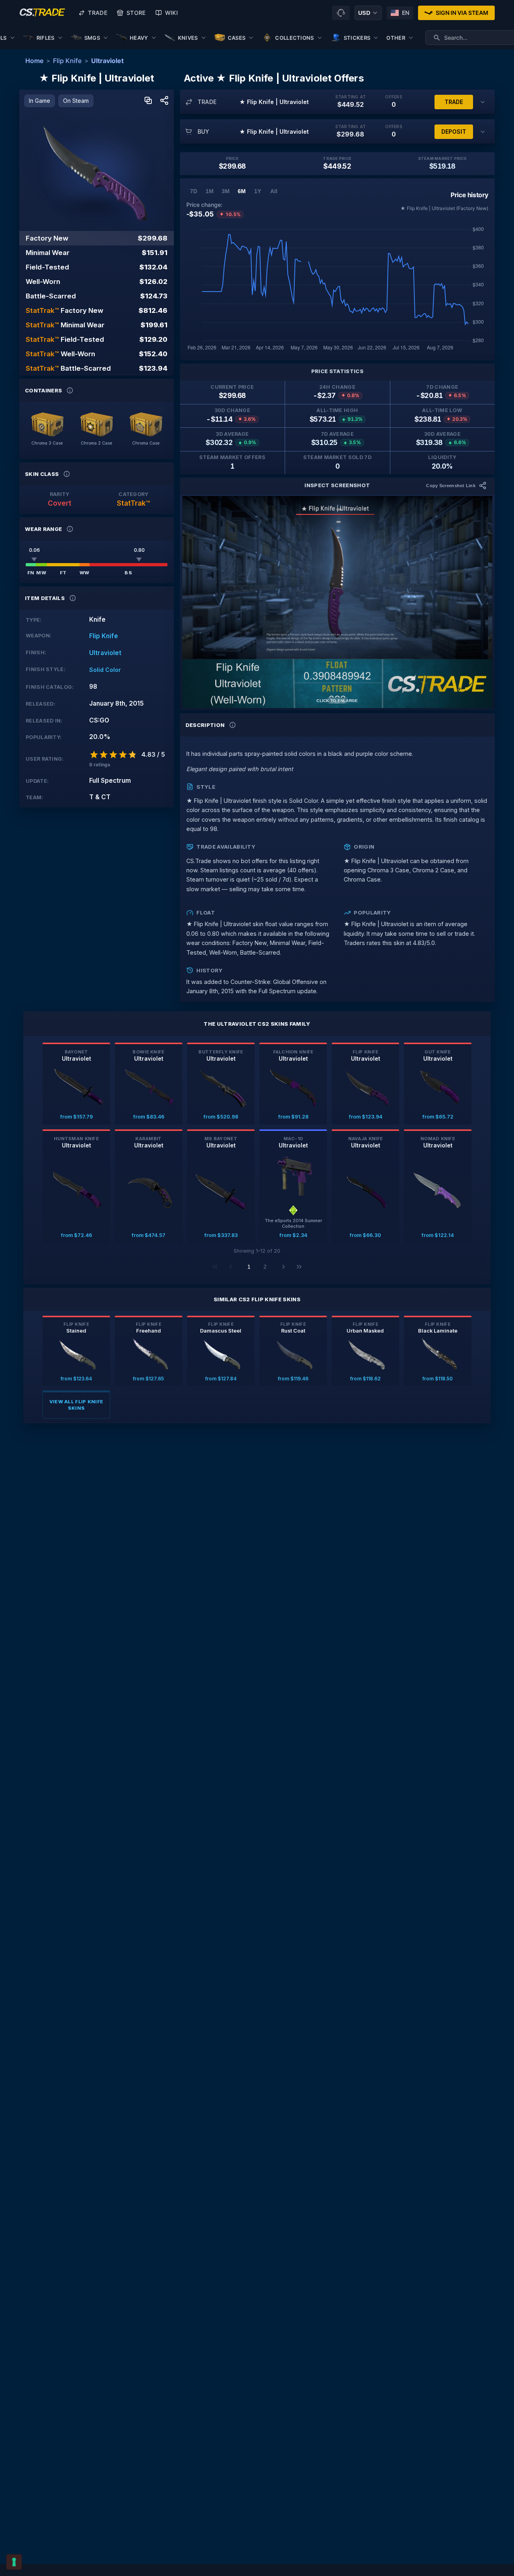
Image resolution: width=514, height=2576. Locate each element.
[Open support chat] (341, 13)
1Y (258, 191)
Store (136, 13)
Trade (98, 13)
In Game (40, 101)
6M (242, 191)
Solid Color (105, 670)
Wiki (171, 13)
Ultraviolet (107, 61)
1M (210, 191)
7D (194, 191)
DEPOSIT (454, 132)
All (274, 191)
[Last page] (299, 1267)
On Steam (76, 101)
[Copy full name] (148, 101)
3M (226, 191)
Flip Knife (67, 61)
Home (34, 61)
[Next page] (284, 1267)
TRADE (454, 102)
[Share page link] (164, 101)
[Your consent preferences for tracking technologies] (14, 2562)
